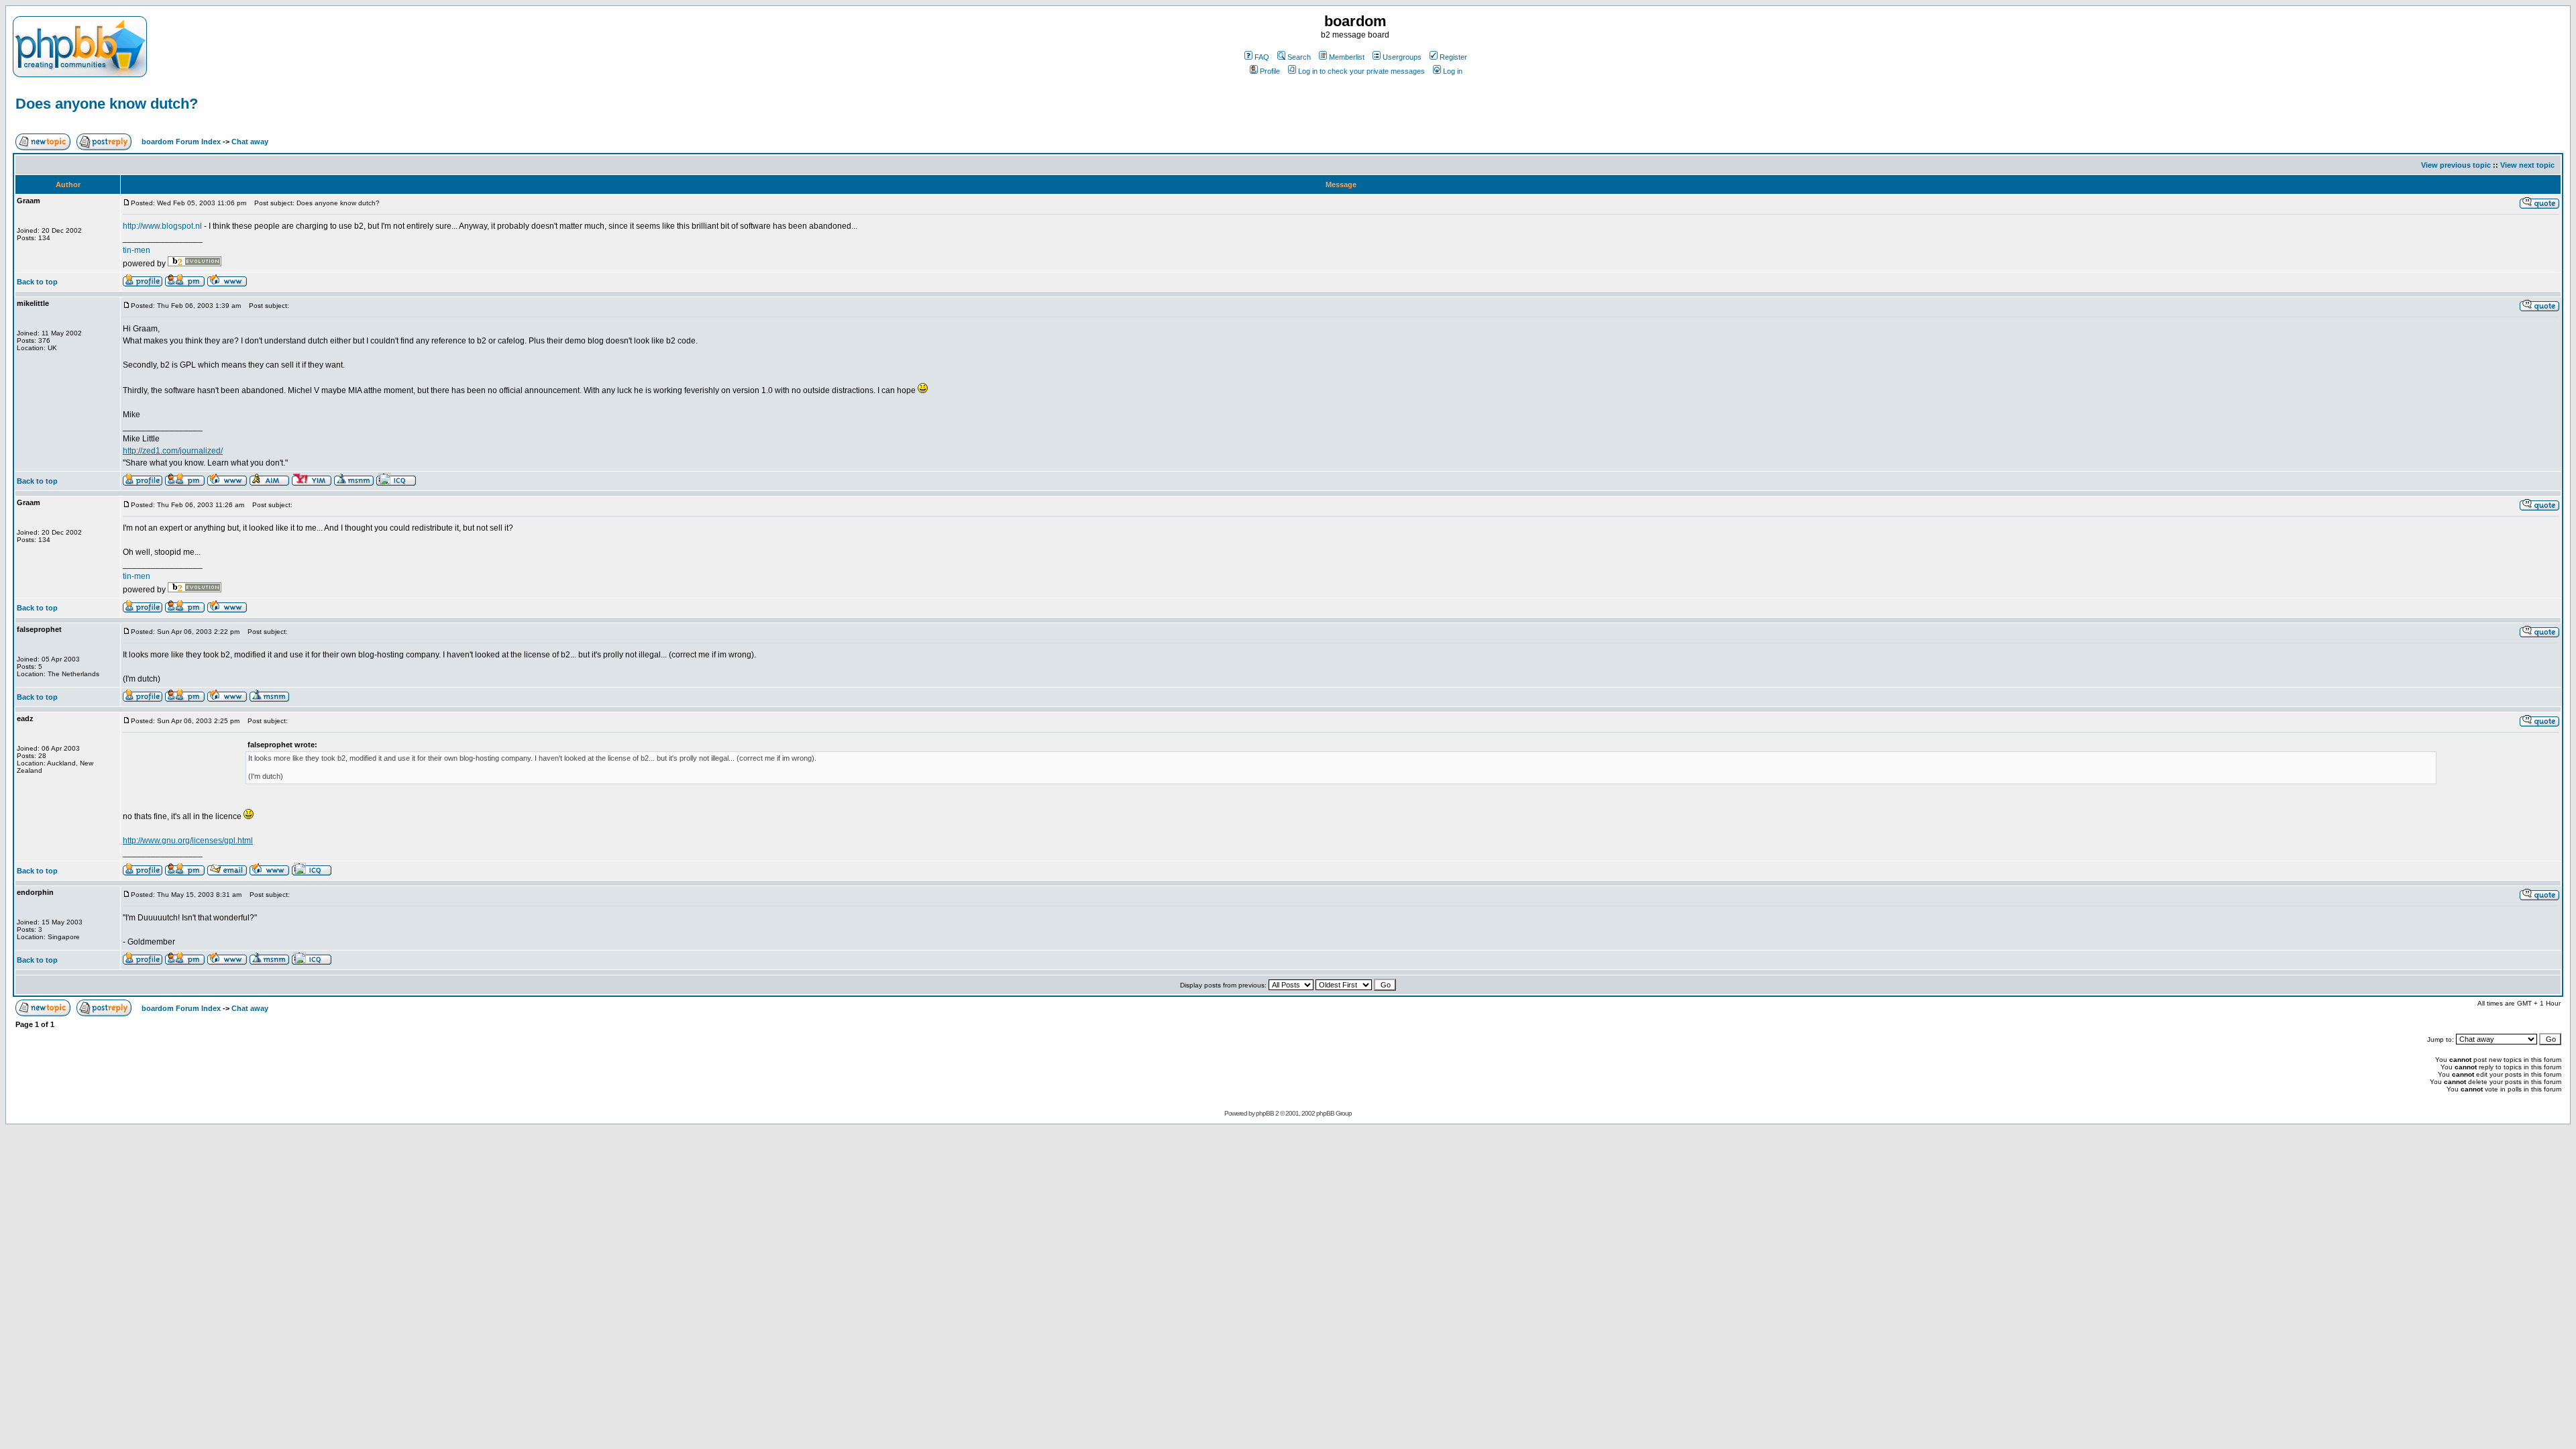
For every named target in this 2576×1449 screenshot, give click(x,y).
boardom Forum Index (181, 142)
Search (1299, 57)
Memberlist (1347, 57)
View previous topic (2456, 165)
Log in (1453, 71)
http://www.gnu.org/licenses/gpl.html (188, 841)
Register (1453, 57)
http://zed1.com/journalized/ (173, 451)
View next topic (2527, 165)
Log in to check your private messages (1361, 71)
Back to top (37, 282)
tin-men (137, 250)
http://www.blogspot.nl (162, 226)
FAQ (1262, 57)
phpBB (1265, 1113)
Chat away (250, 142)
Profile (1270, 71)
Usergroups (1402, 57)
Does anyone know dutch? (107, 104)
